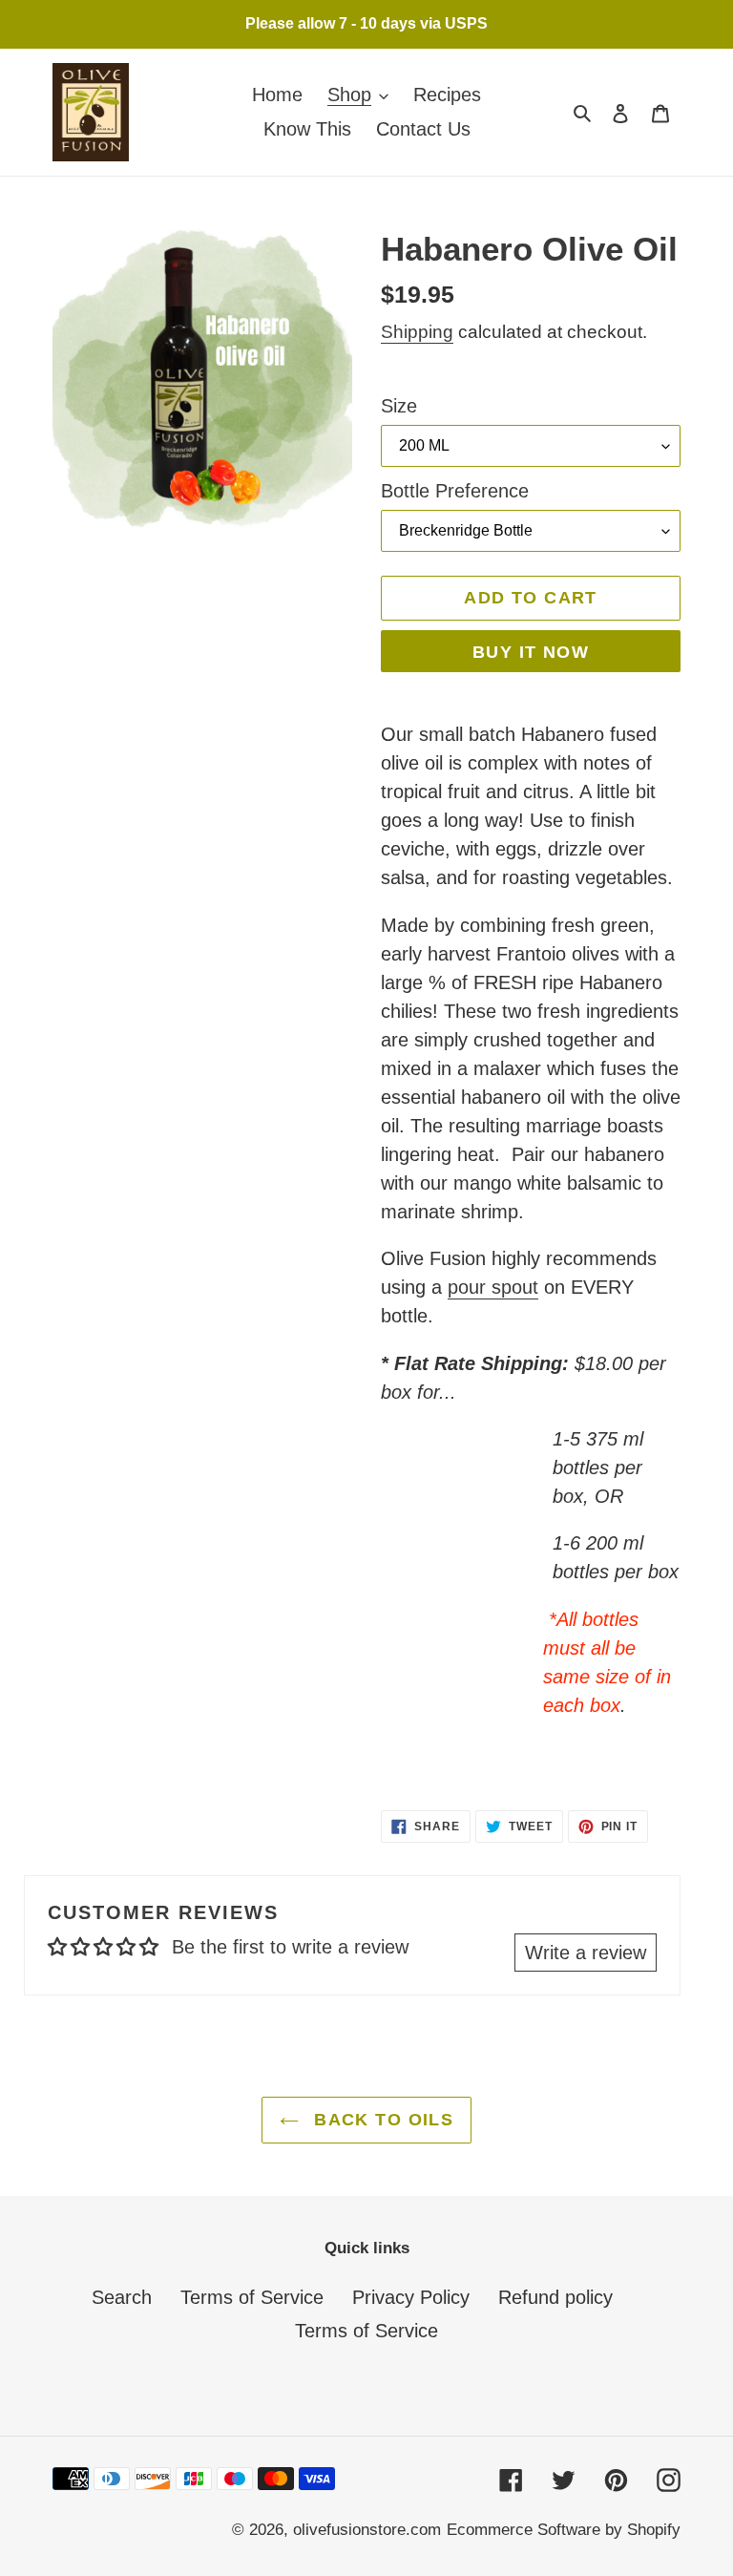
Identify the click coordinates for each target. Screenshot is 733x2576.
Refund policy (555, 2297)
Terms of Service (252, 2297)
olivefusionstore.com (367, 2530)
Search (122, 2297)
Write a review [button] (586, 1953)
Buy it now (531, 652)
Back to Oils (381, 2120)
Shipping (417, 332)
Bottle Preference (455, 491)
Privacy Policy (411, 2297)
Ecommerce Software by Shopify (564, 2530)
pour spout (493, 1287)
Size (399, 406)
